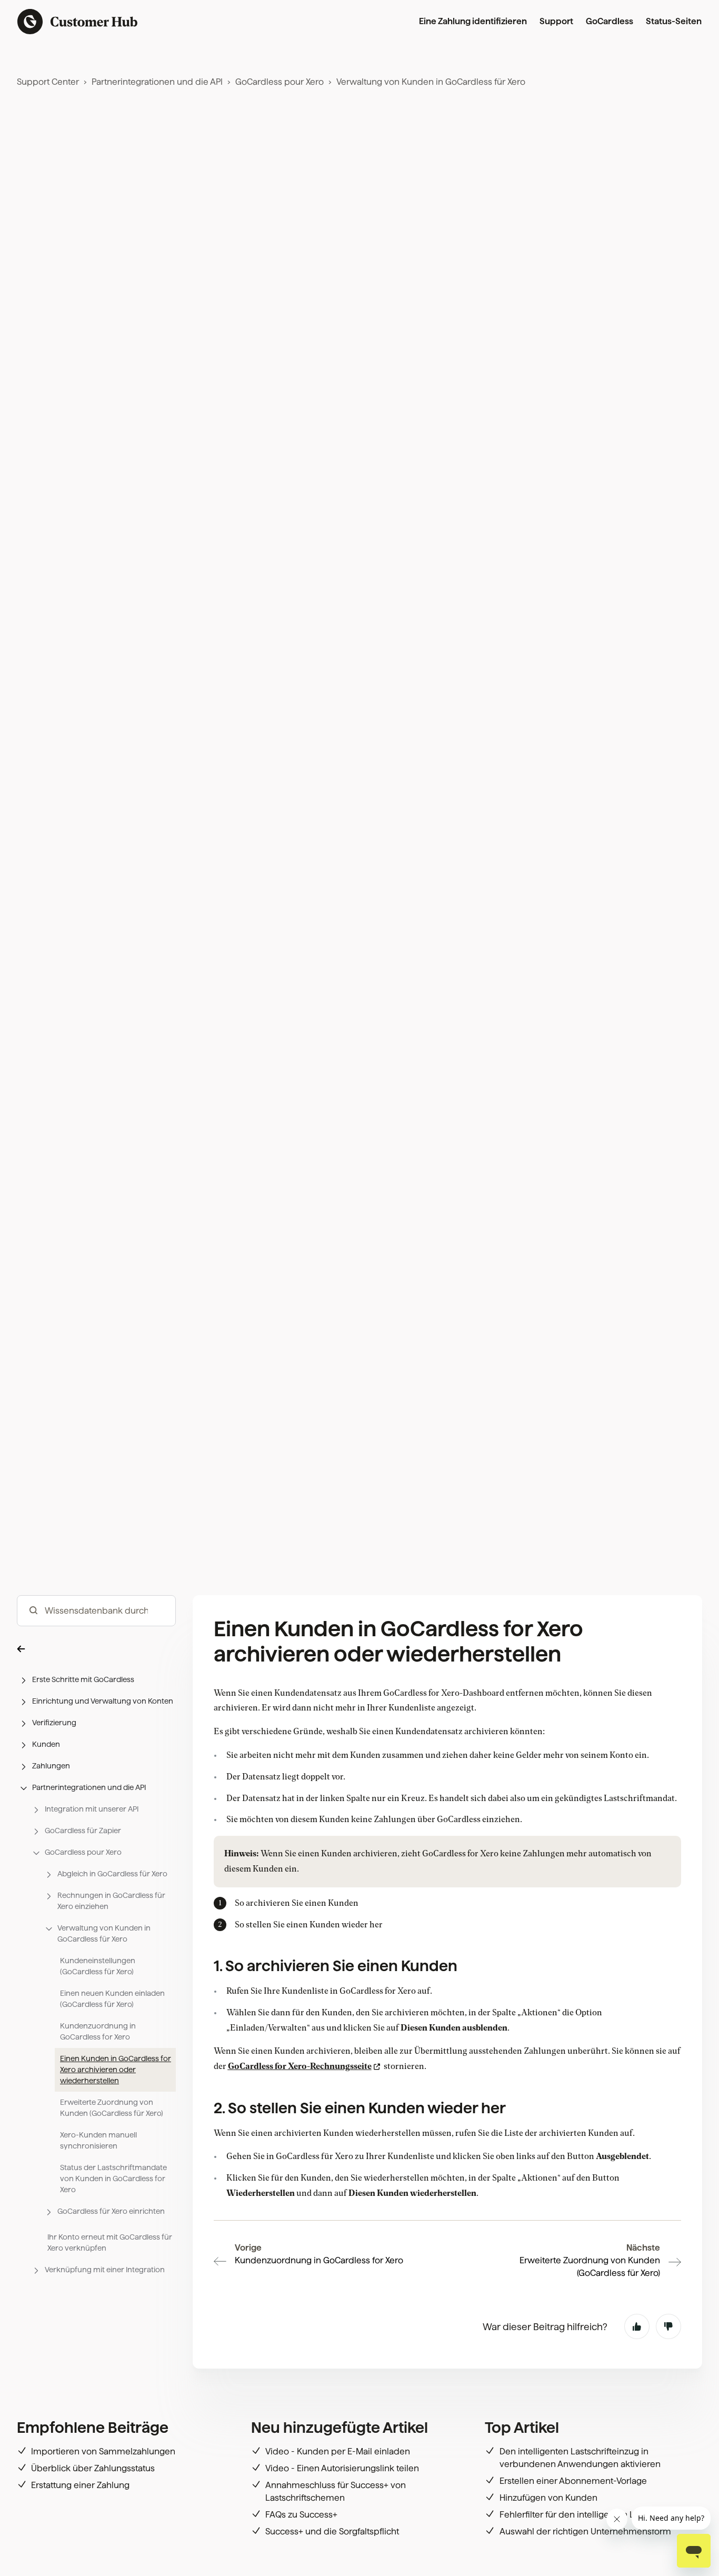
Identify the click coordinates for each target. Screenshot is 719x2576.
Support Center (48, 82)
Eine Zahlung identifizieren (473, 21)
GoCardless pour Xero (279, 82)
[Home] (78, 22)
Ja (637, 2326)
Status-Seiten (674, 21)
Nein (668, 2326)
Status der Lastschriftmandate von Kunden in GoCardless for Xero (113, 2179)
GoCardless (610, 21)
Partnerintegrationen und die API (157, 82)
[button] (96, 1649)
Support (556, 21)
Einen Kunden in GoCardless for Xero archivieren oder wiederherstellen (116, 2070)
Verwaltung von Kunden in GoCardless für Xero (431, 82)
